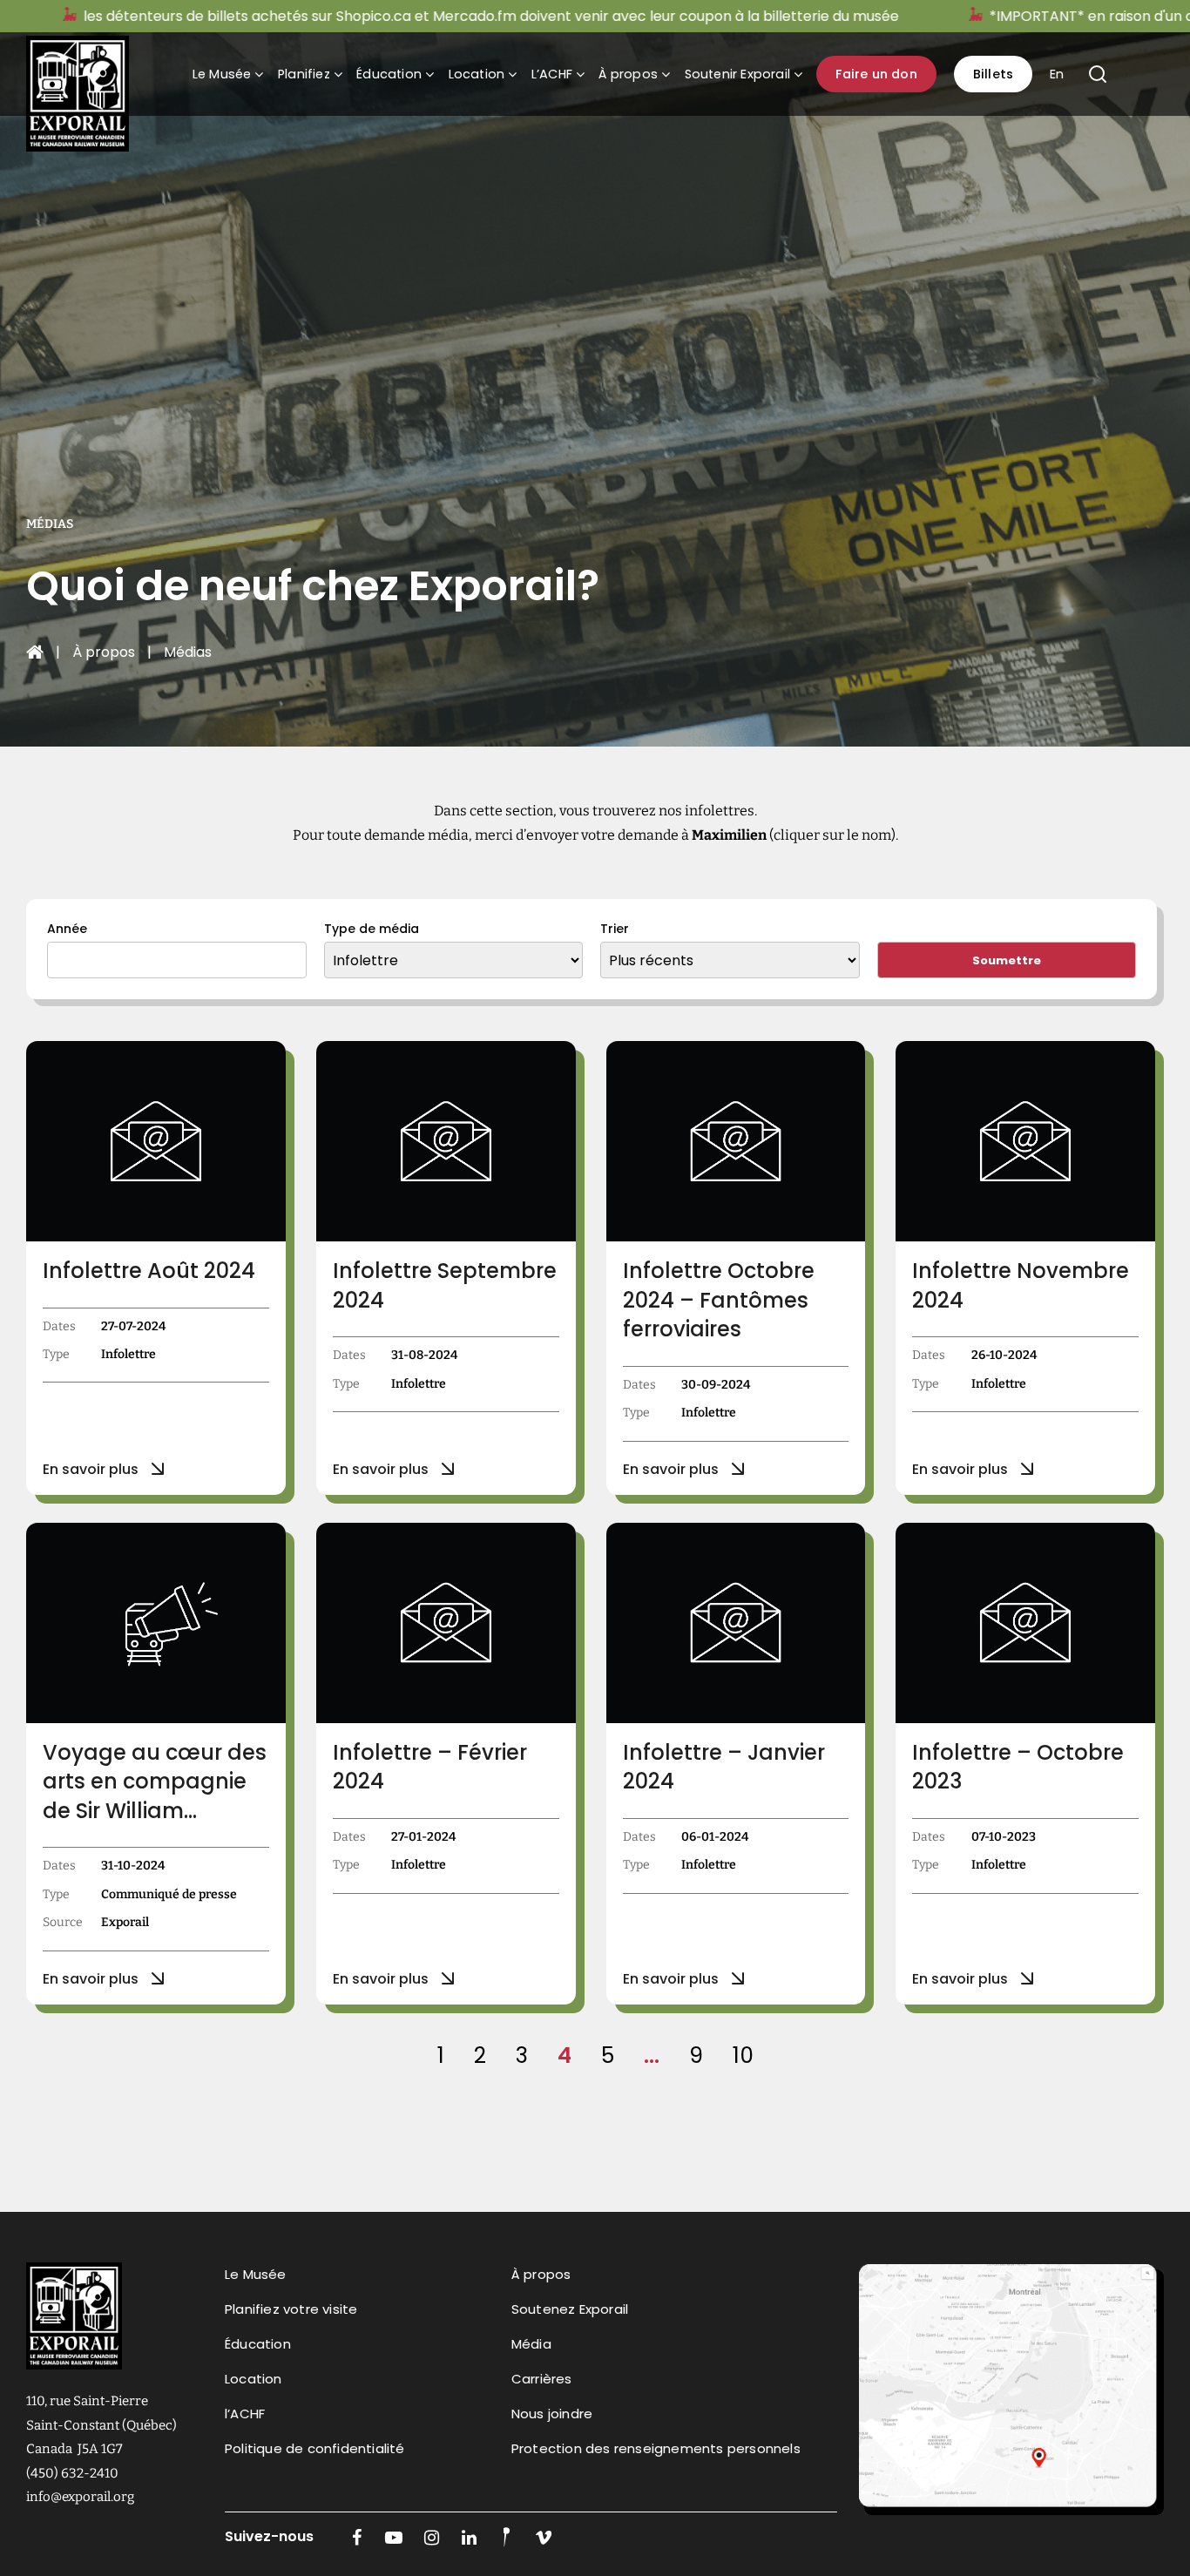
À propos (628, 74)
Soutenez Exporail (570, 2309)
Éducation (389, 74)
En (1057, 74)
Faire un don (876, 74)
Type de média (372, 929)
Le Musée (222, 74)
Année (67, 929)
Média (531, 2344)
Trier (615, 929)
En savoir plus (91, 1469)
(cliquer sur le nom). (832, 835)
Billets (993, 74)
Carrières (542, 2379)
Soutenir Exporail (737, 74)
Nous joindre (552, 2414)
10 (743, 2055)
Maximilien (729, 835)
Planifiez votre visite (291, 2309)
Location (477, 74)
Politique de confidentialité (315, 2448)
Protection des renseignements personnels (656, 2448)
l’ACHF (245, 2414)
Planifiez (304, 74)
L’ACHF (552, 74)
